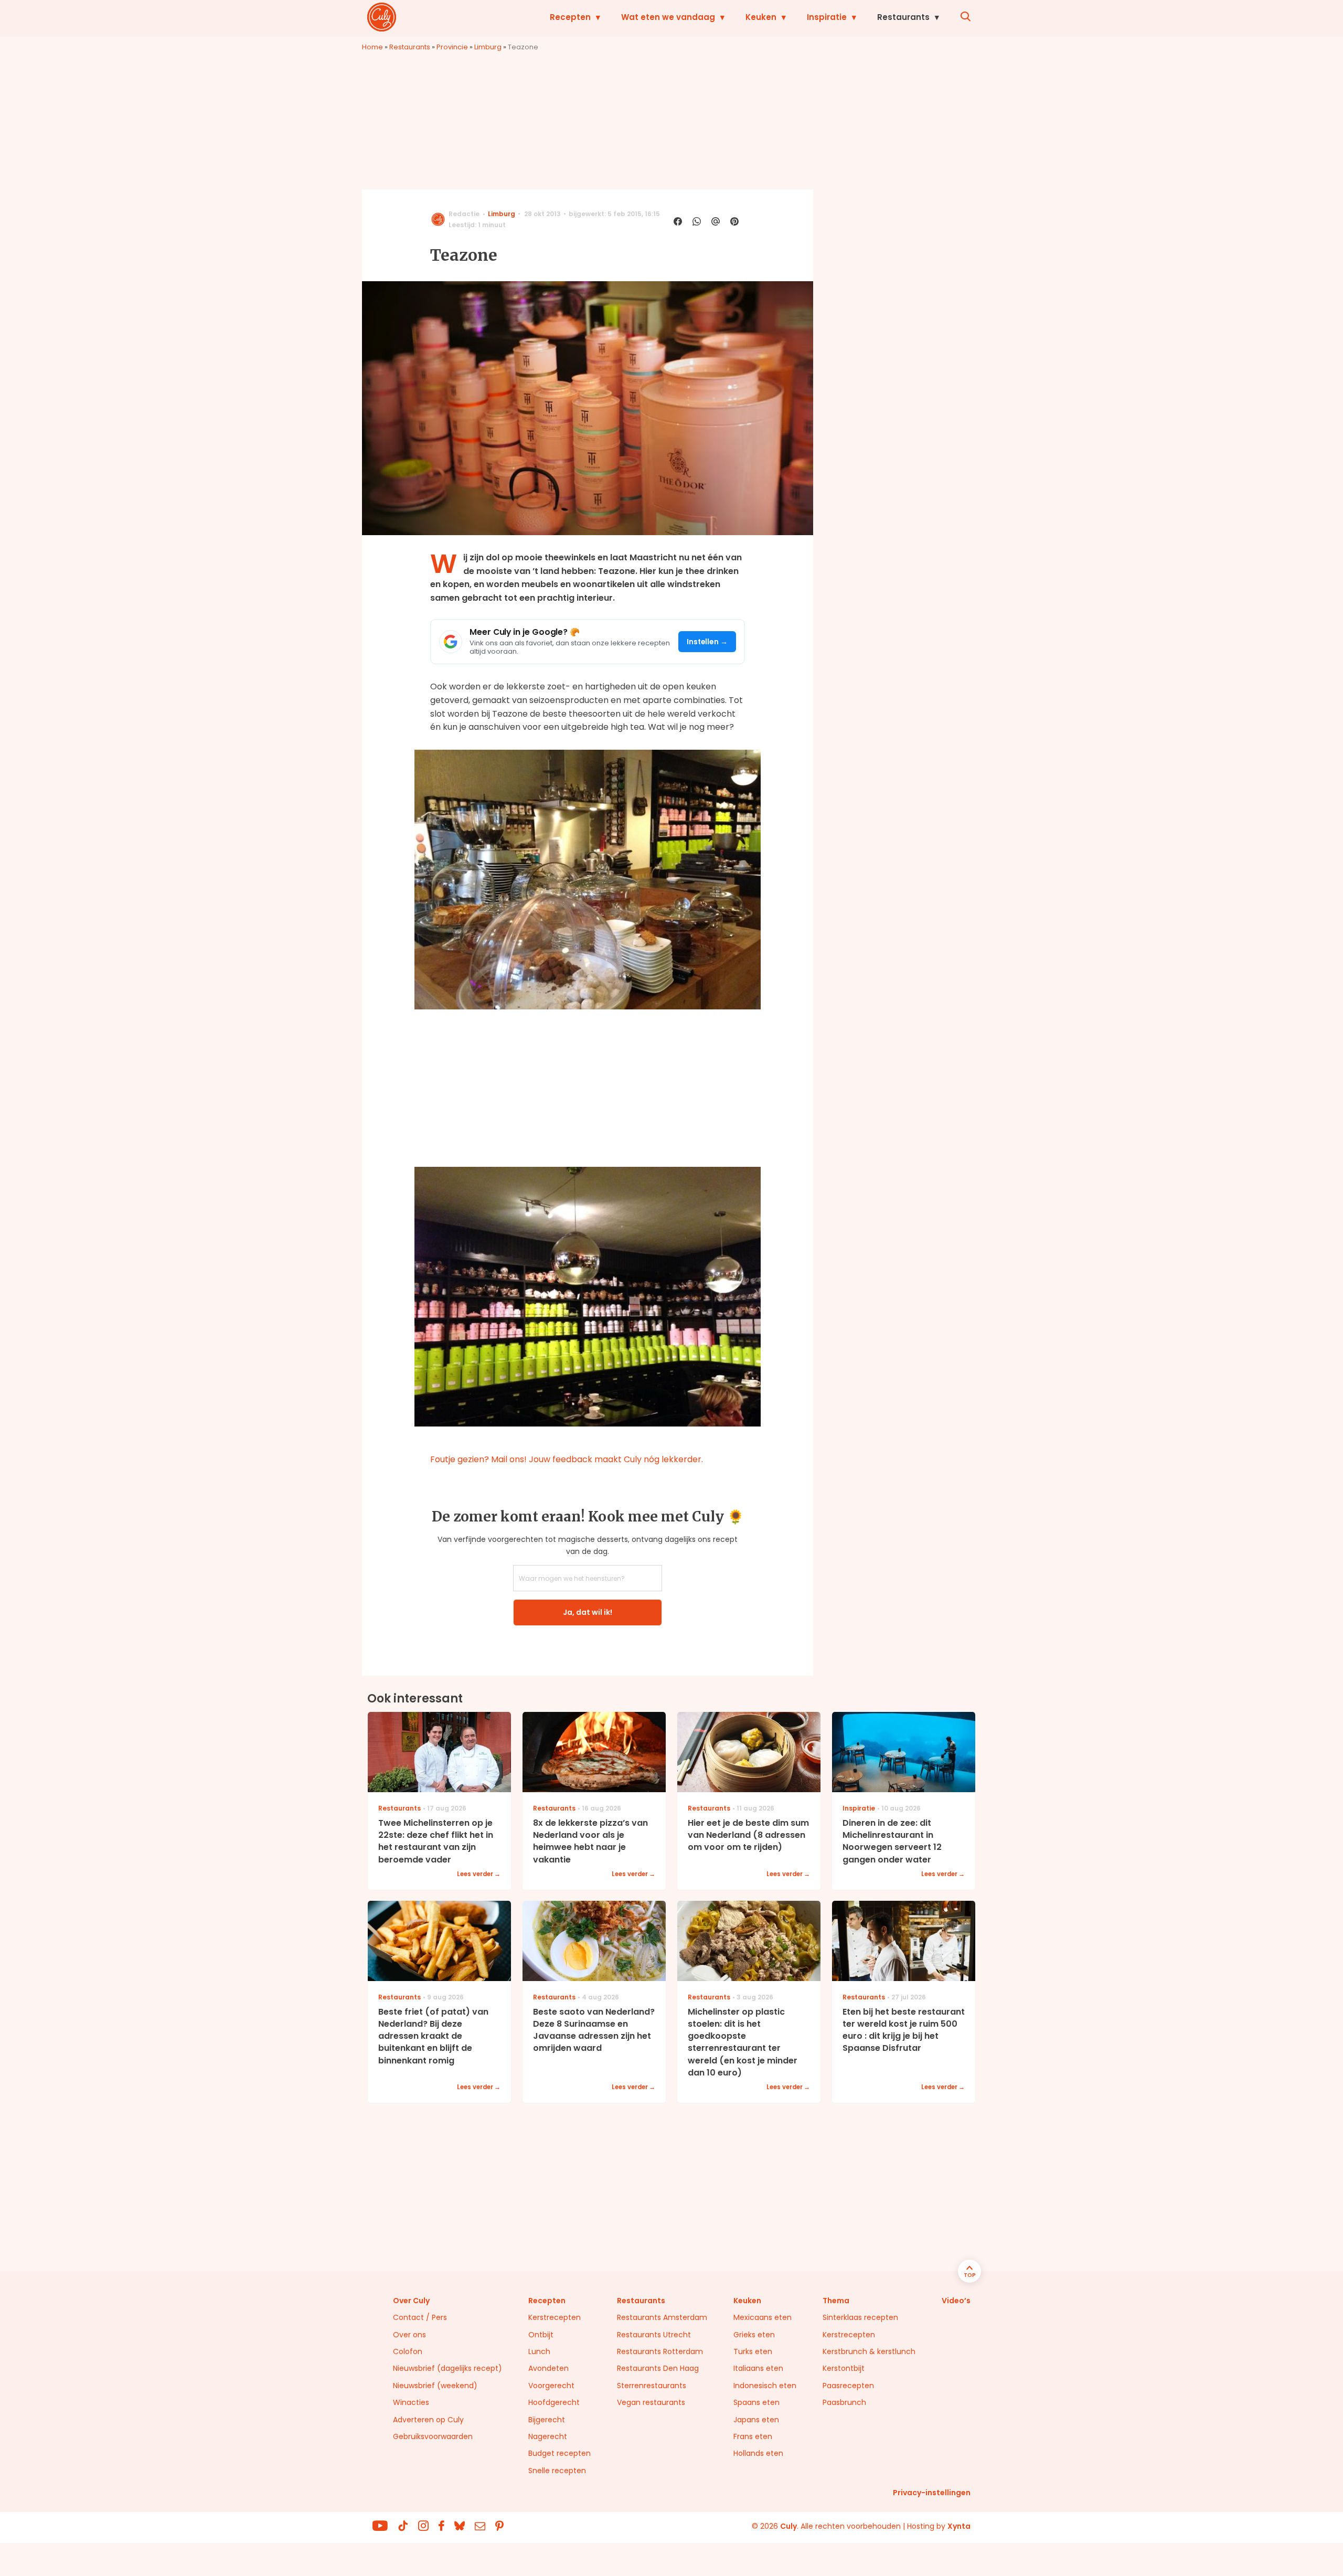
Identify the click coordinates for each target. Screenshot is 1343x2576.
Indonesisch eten (765, 2386)
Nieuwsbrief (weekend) (435, 2386)
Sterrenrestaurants (652, 2386)
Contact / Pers (420, 2317)
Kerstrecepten (555, 2317)
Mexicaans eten (763, 2317)
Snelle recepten (557, 2471)
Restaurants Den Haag (658, 2368)
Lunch (539, 2351)
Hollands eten (758, 2453)
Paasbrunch (844, 2402)
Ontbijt (541, 2335)
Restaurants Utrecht (654, 2335)
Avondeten (548, 2368)
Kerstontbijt (844, 2368)
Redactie (464, 214)
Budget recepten (559, 2453)
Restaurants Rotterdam (660, 2351)
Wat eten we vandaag (668, 17)
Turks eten (753, 2351)
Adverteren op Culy (428, 2420)
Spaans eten (756, 2402)
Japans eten (756, 2420)
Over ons (409, 2335)
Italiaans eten (758, 2368)
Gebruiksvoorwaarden (433, 2436)
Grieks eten (754, 2335)
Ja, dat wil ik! (588, 1612)
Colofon (408, 2351)
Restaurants (903, 17)
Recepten (570, 17)
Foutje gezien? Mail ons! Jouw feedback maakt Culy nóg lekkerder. (567, 1459)
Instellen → (707, 642)
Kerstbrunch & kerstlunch (869, 2351)
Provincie (452, 47)
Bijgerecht (547, 2420)
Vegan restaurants (651, 2402)
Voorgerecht (551, 2386)
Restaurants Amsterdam (662, 2317)
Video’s (956, 2301)
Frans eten (753, 2436)
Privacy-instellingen (932, 2493)
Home (372, 47)
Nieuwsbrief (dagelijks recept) (447, 2368)
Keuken (761, 17)
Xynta (959, 2526)
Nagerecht (548, 2436)
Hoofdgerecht (554, 2402)
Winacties (411, 2402)
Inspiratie (827, 17)
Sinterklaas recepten (860, 2317)
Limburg (488, 47)
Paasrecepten (848, 2386)
